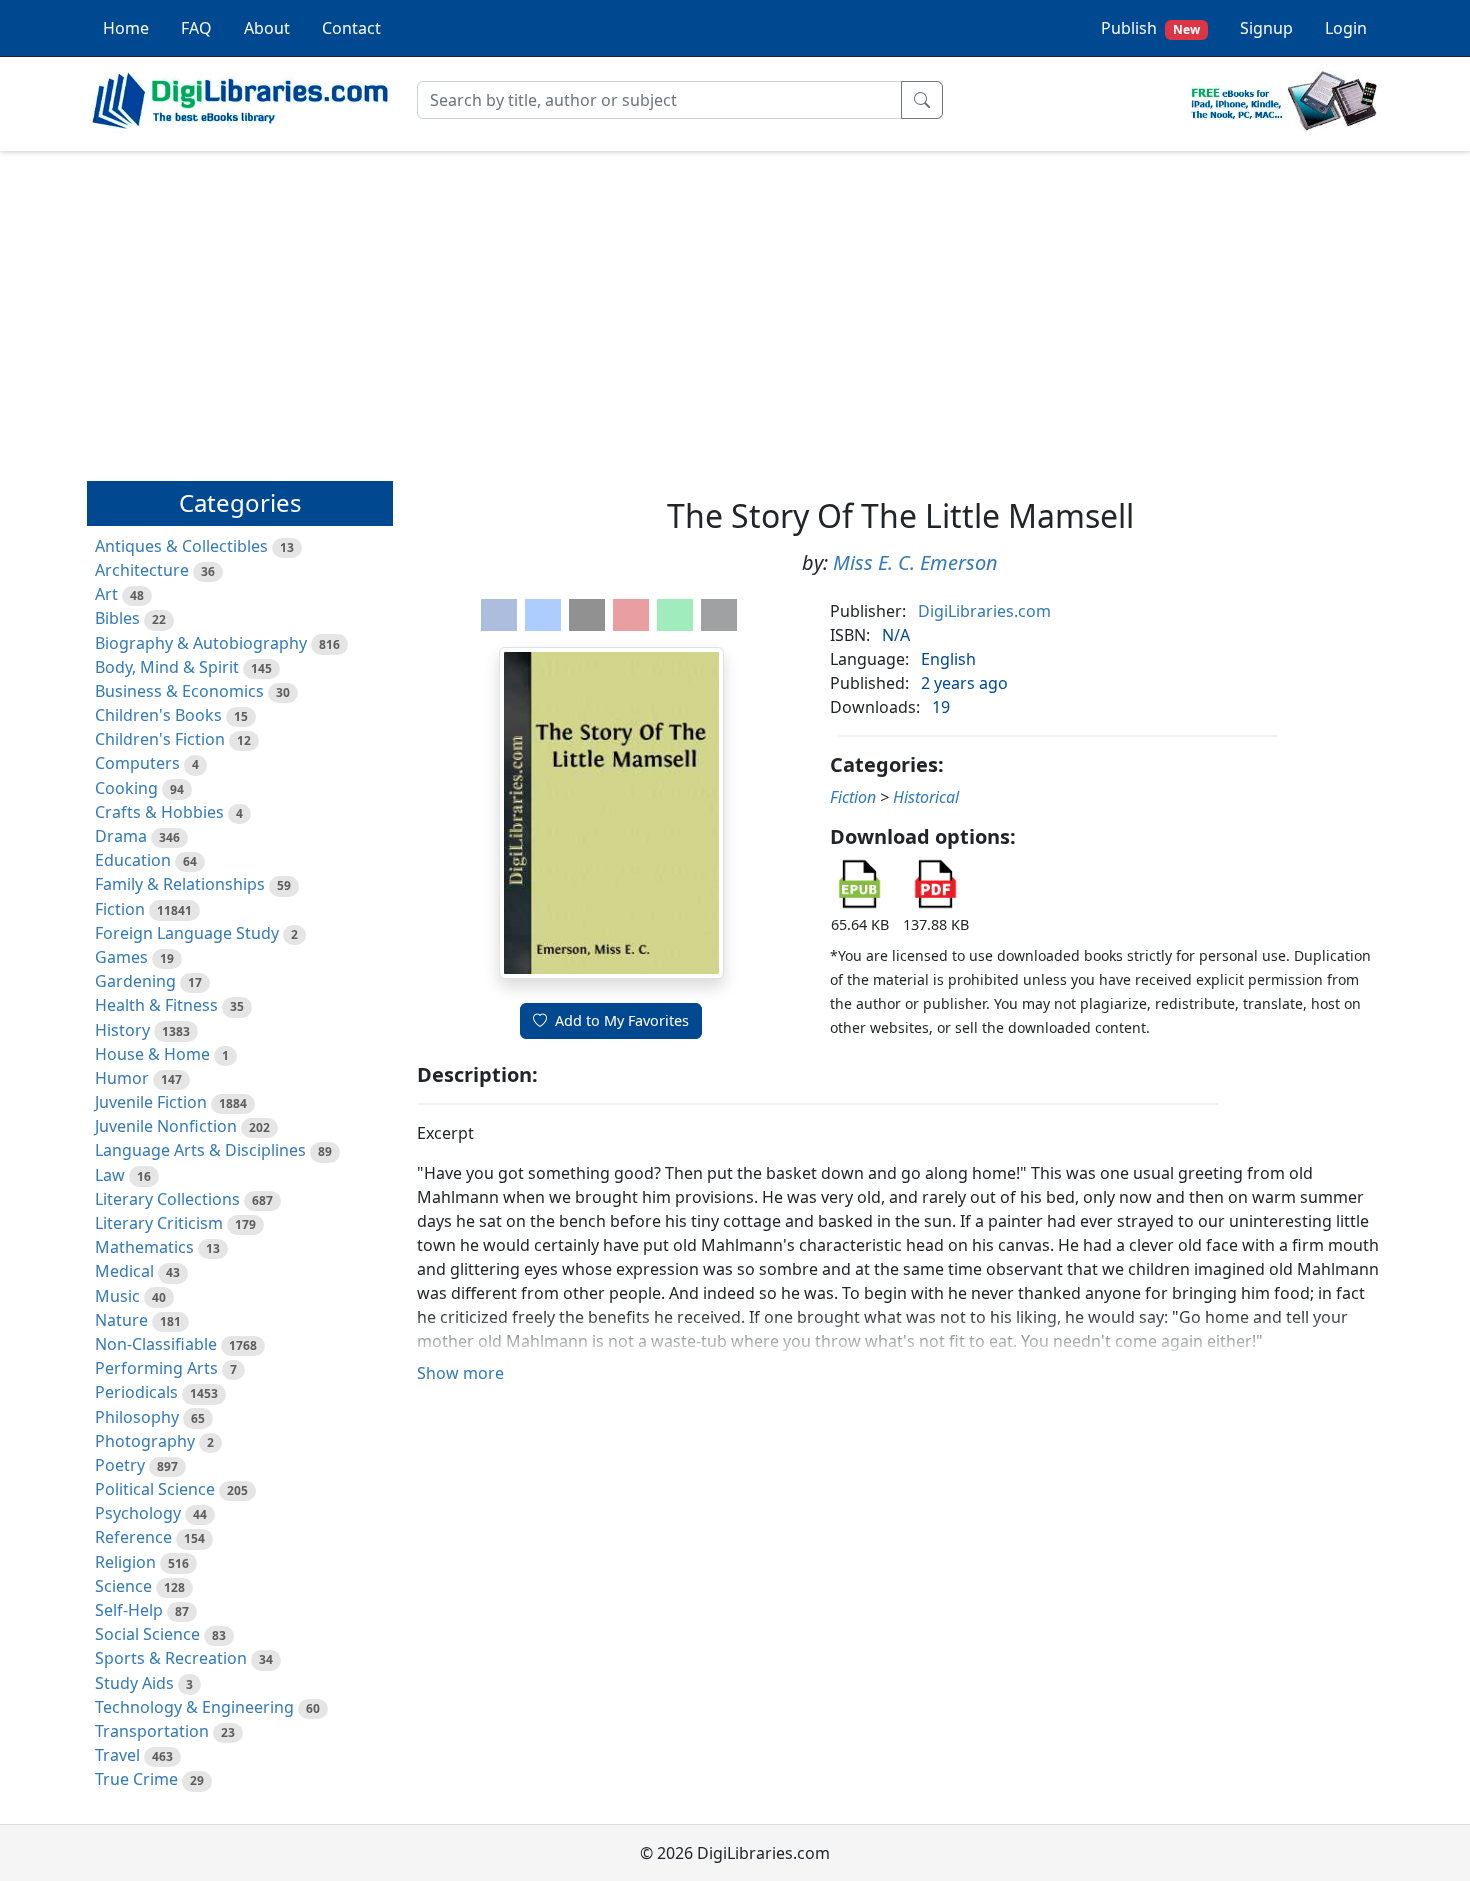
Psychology (138, 1513)
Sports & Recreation (171, 1658)
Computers (137, 763)
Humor (122, 1078)
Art (106, 594)
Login (1346, 28)
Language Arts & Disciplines (200, 1150)
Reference (133, 1537)
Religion (125, 1562)
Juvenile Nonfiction (166, 1126)
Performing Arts (156, 1368)
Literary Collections (167, 1199)
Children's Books (158, 715)
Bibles (117, 618)
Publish (1150, 28)
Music (117, 1296)
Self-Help (129, 1610)
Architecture (142, 570)
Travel (117, 1755)
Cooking (126, 788)
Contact (351, 28)
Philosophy (137, 1417)
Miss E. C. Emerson (915, 562)
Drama (121, 836)
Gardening (135, 981)
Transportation (152, 1731)
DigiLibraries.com (984, 611)
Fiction (120, 909)
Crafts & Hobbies (159, 812)
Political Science (155, 1489)
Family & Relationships (180, 884)
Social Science (147, 1634)
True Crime (136, 1779)
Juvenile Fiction (151, 1102)
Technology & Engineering (194, 1707)
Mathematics (144, 1247)
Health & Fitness (156, 1005)
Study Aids (134, 1683)
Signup (1266, 28)
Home (126, 28)
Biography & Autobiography (201, 643)
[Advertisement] (735, 307)
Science (123, 1586)
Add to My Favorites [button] (622, 1020)
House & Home (152, 1054)
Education (133, 860)
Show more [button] (460, 1373)
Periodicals (136, 1392)
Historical (926, 797)
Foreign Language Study (187, 933)
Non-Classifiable (156, 1344)
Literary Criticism (159, 1223)
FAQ (196, 28)
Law (110, 1175)
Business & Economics (179, 691)
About (267, 28)
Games (121, 957)
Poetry (120, 1465)
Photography (145, 1441)
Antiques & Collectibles (181, 546)
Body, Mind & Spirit (167, 667)
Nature (121, 1320)
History (122, 1030)
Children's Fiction (160, 739)
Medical (124, 1271)
